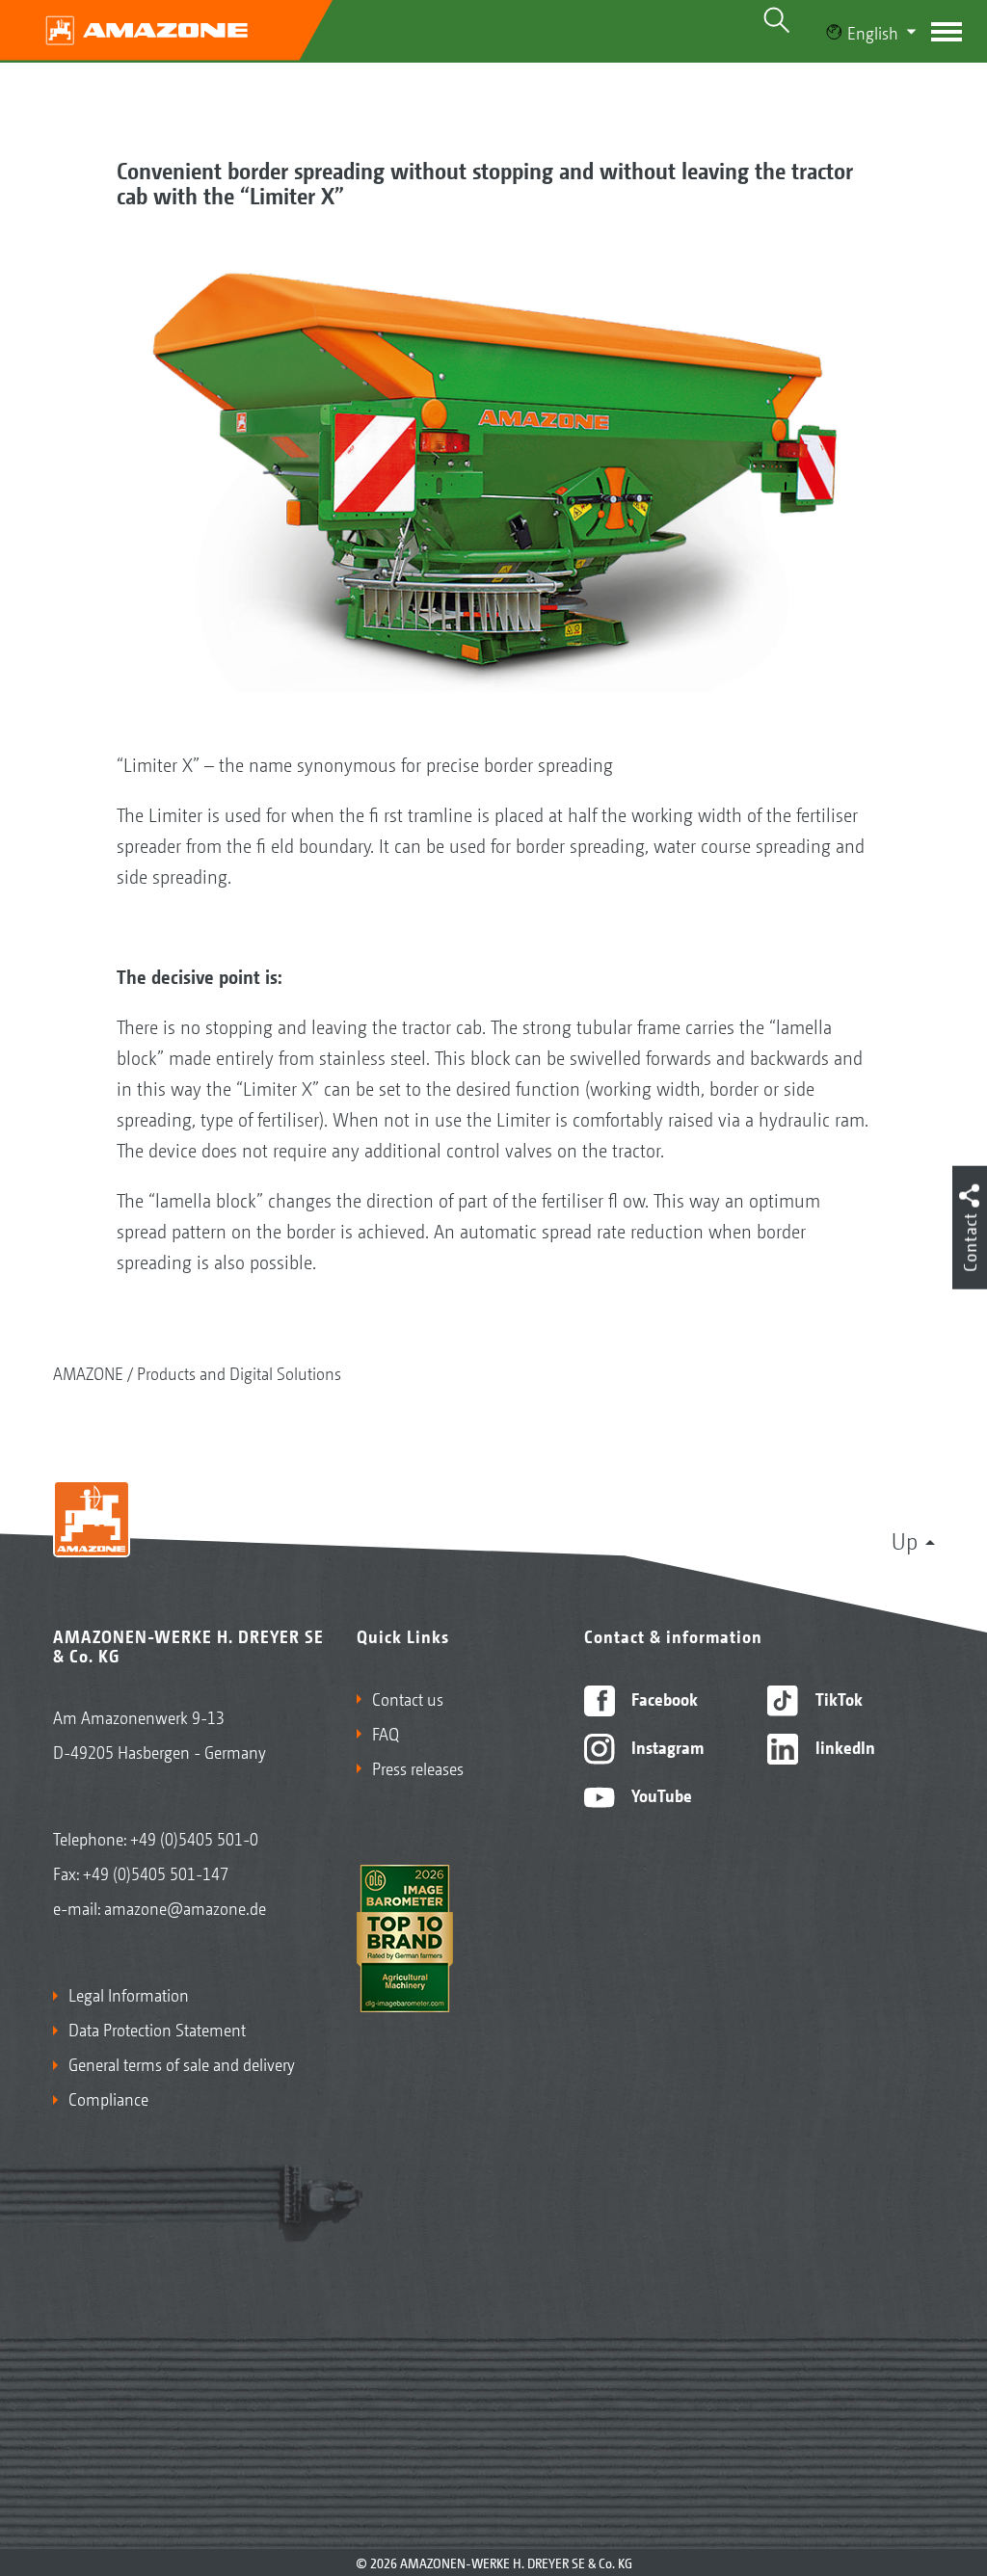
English (873, 32)
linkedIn (843, 1746)
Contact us (408, 1698)
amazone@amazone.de (185, 1907)
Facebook (663, 1698)
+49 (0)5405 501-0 (194, 1838)
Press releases (418, 1767)
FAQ (386, 1733)
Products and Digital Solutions (239, 1372)
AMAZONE (88, 1372)
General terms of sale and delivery (182, 2063)
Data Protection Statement (157, 2029)
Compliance (108, 2098)
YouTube (660, 1794)
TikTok (837, 1698)
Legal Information (129, 1994)
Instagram (666, 1746)
